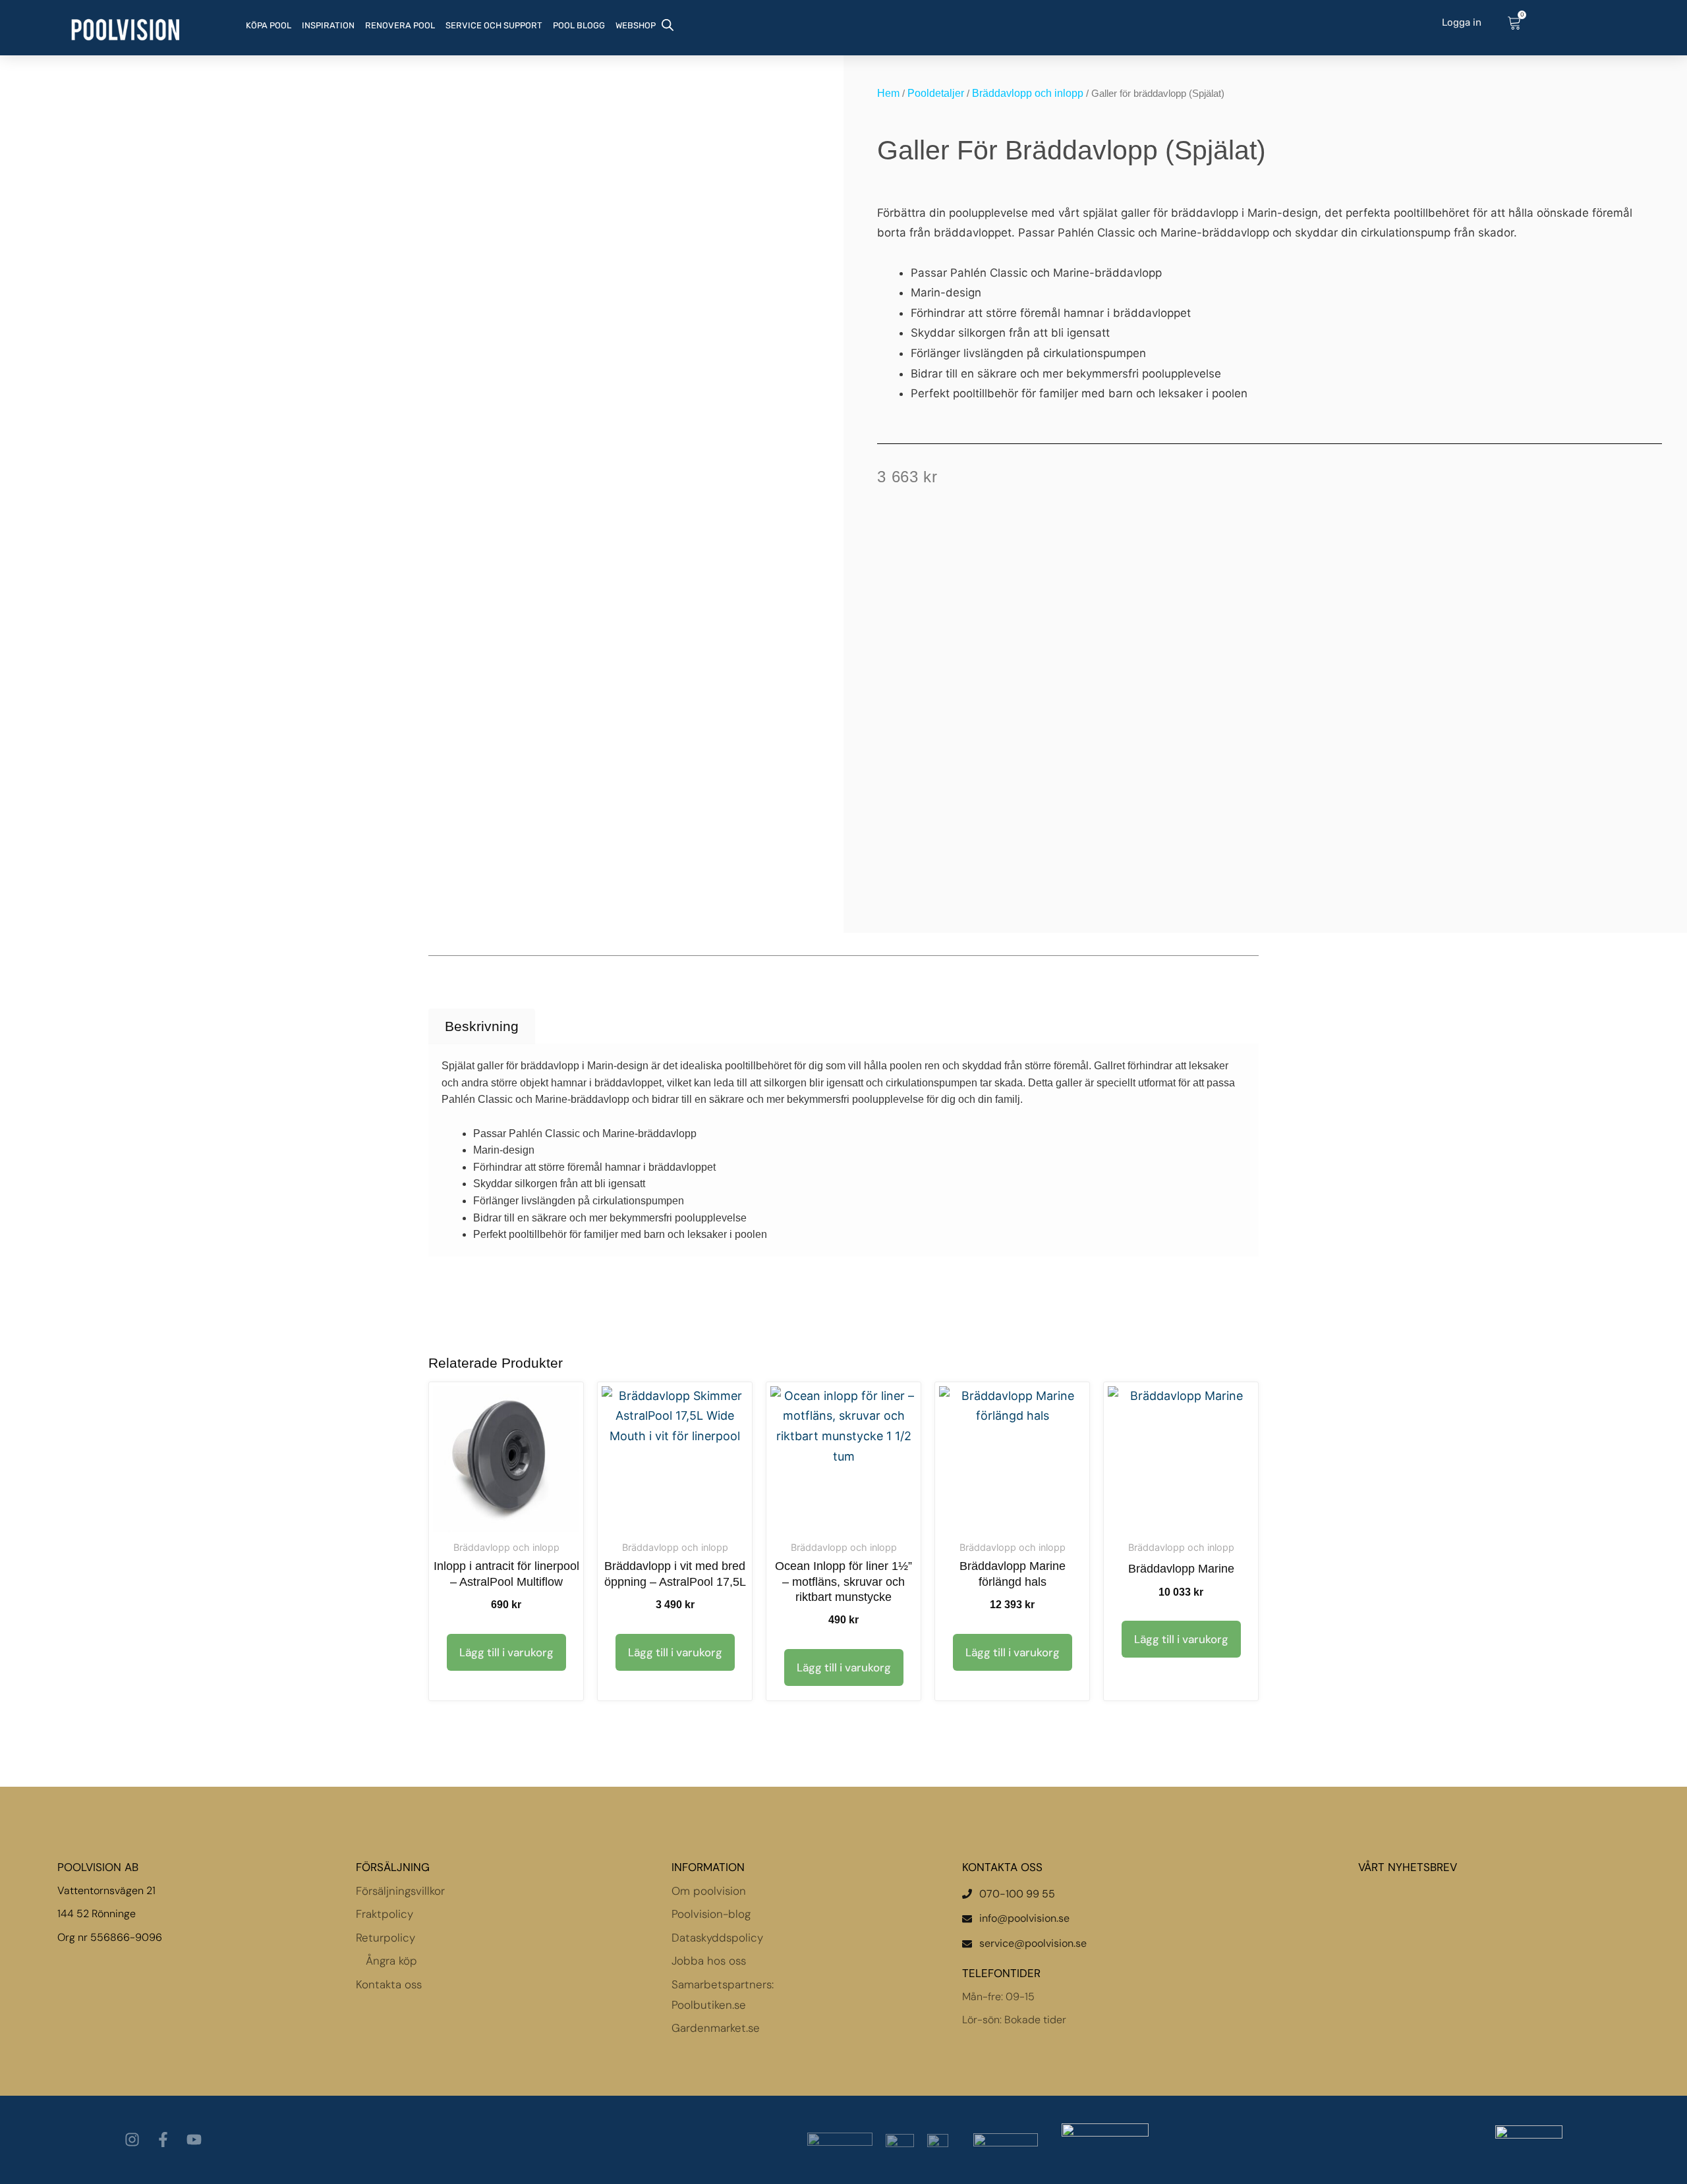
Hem (888, 93)
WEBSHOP (636, 25)
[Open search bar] (668, 24)
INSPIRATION (328, 25)
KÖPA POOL (269, 25)
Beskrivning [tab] (482, 1026)
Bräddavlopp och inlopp (1028, 93)
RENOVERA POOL (400, 25)
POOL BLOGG (579, 25)
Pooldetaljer (936, 93)
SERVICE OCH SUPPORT (494, 25)
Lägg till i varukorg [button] (506, 1652)
